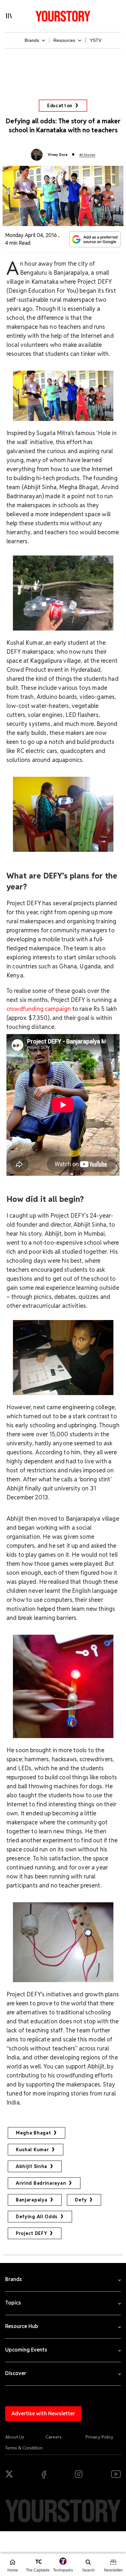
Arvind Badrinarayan (41, 2183)
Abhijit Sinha (31, 2166)
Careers (54, 2437)
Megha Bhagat (33, 2133)
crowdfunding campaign (39, 1009)
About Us (15, 2437)
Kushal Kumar (32, 2150)
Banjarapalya (31, 2200)
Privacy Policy (100, 2437)
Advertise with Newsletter (43, 2414)
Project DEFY (31, 2233)
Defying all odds (37, 2217)
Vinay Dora (58, 155)
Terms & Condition (24, 2448)
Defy (81, 2200)
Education (60, 106)
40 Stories (87, 155)
